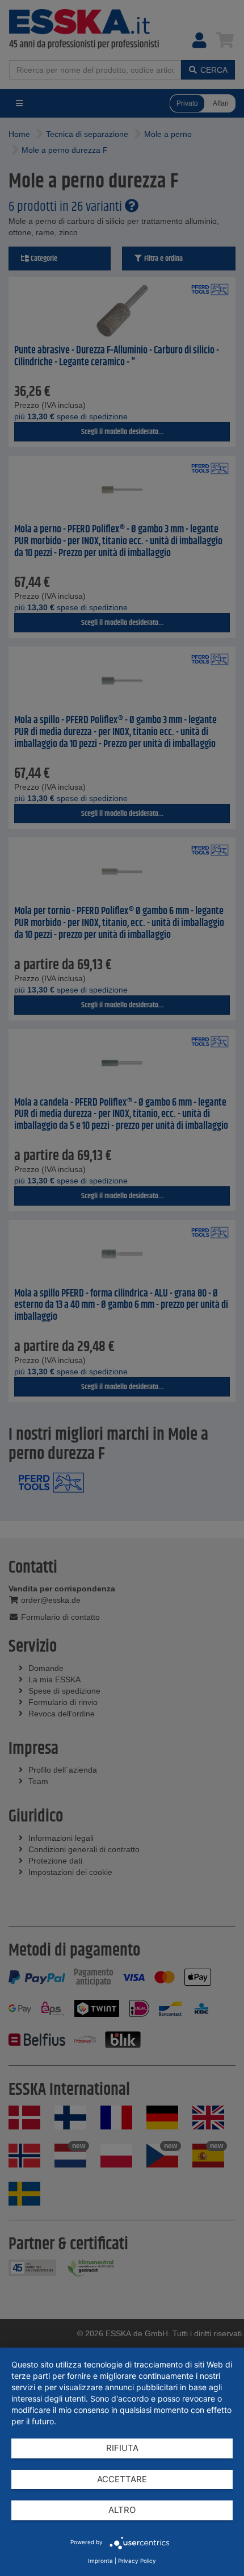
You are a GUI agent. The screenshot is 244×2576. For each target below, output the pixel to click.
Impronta (100, 2561)
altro (122, 2510)
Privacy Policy (137, 2561)
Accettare (122, 2479)
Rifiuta (122, 2448)
